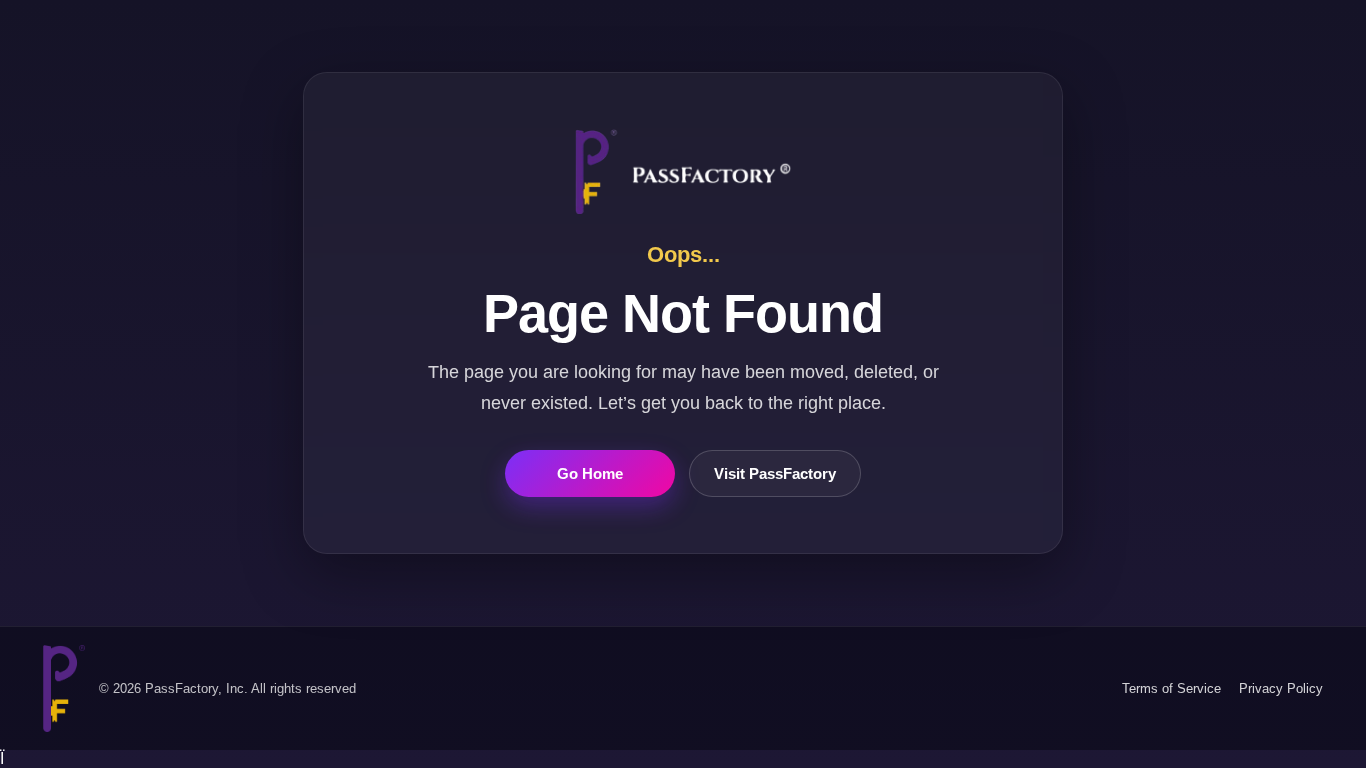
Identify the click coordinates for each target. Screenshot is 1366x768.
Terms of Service (1171, 688)
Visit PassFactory (775, 473)
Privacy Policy (1281, 688)
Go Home (590, 473)
